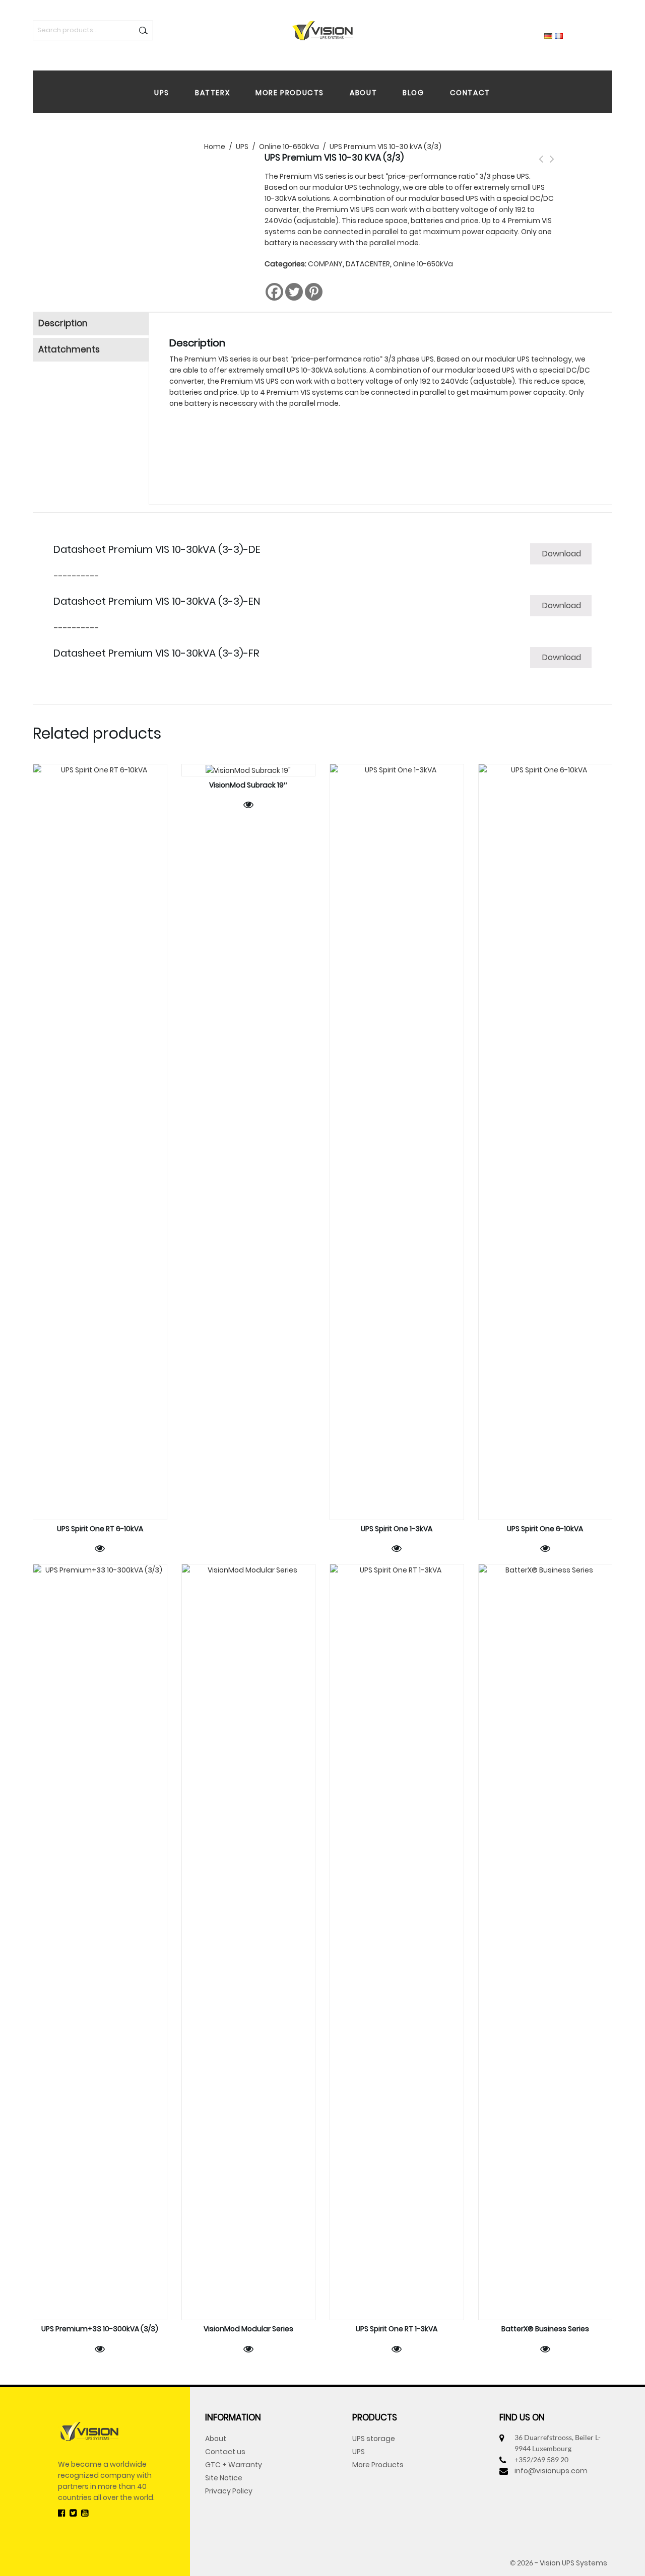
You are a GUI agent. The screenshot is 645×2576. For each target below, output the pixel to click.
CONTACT (470, 93)
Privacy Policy (229, 2491)
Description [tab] (63, 323)
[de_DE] (548, 35)
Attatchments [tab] (69, 349)
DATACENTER (368, 264)
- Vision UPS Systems (571, 2563)
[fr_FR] (559, 35)
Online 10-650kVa (423, 264)
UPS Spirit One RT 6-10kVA (552, 165)
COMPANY (325, 264)
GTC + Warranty (234, 2465)
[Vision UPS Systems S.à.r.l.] (322, 30)
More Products (378, 2465)
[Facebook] (274, 292)
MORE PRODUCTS (290, 93)
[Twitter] (294, 292)
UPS (162, 93)
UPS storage (374, 2439)
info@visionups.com (551, 2471)
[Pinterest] (314, 292)
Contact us (225, 2452)
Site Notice (224, 2478)
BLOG (413, 93)
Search (143, 30)
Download (562, 554)
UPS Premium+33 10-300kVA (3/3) (541, 165)
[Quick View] (100, 1548)
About (216, 2439)
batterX (212, 93)
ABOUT (363, 93)
